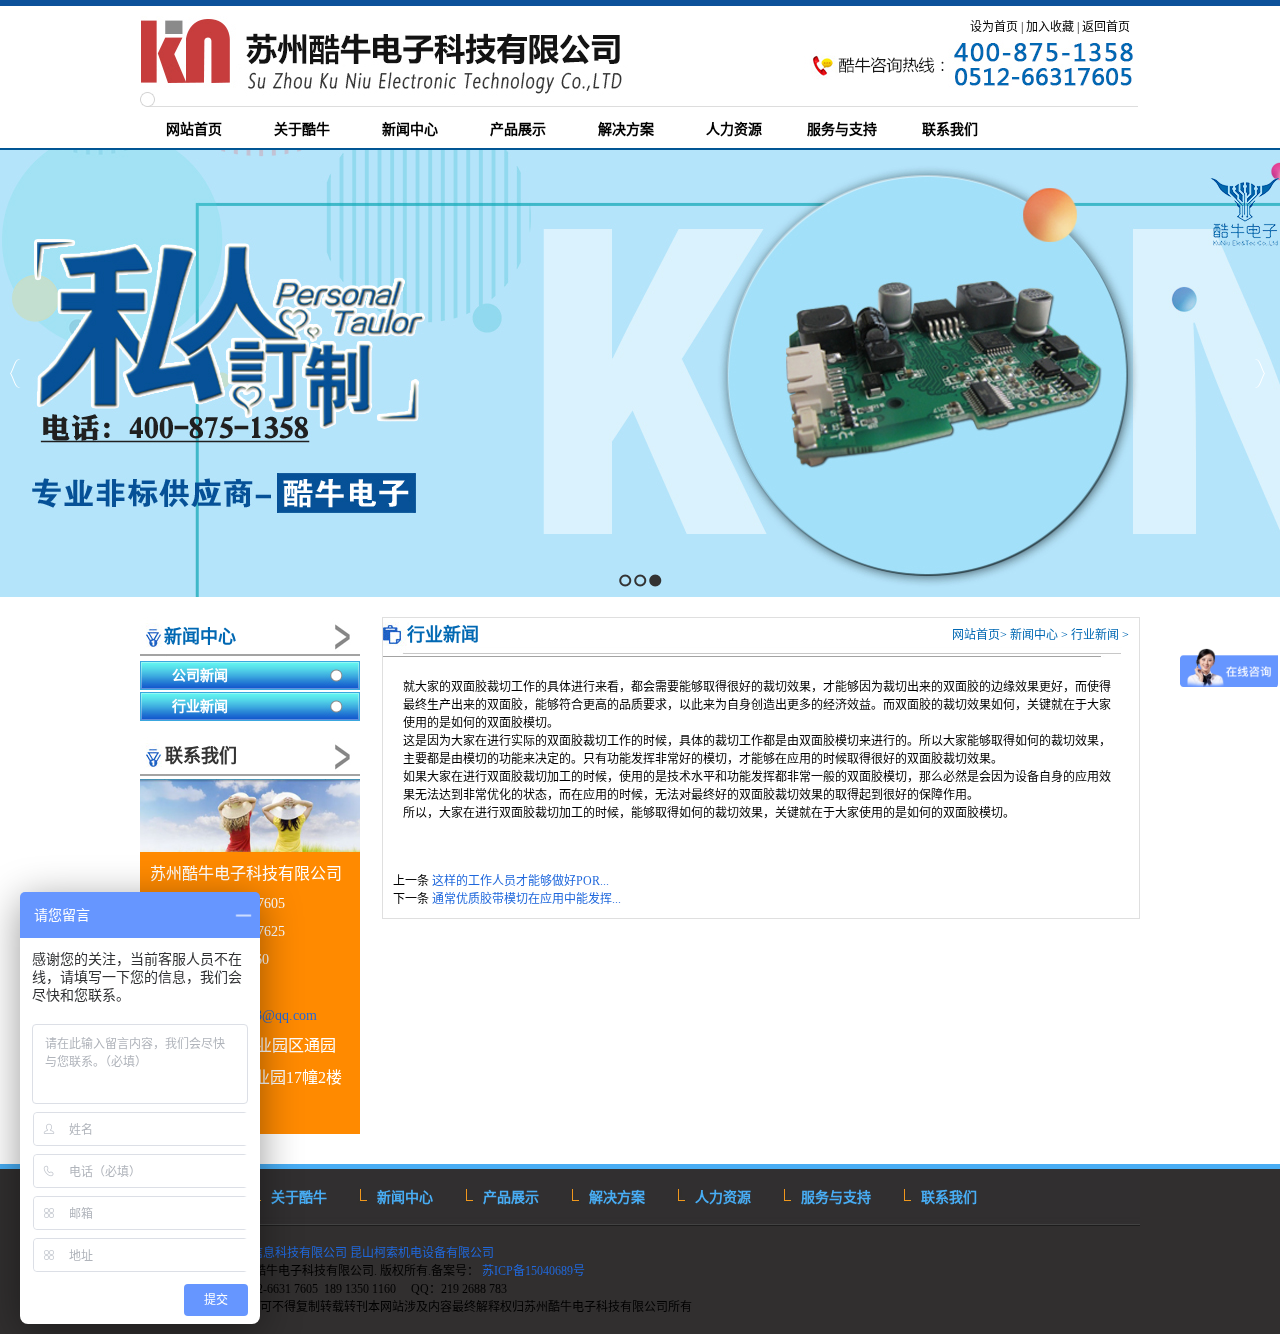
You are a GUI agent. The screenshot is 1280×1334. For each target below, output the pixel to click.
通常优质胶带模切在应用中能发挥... (526, 899)
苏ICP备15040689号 (535, 1271)
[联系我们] (250, 817)
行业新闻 (200, 706)
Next (1259, 373)
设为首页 (994, 27)
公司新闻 (200, 675)
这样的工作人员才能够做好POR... (520, 881)
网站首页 (976, 635)
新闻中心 (200, 637)
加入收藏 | (1052, 27)
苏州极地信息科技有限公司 (273, 1253)
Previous (15, 373)
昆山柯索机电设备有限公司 (422, 1253)
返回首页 (1106, 27)
